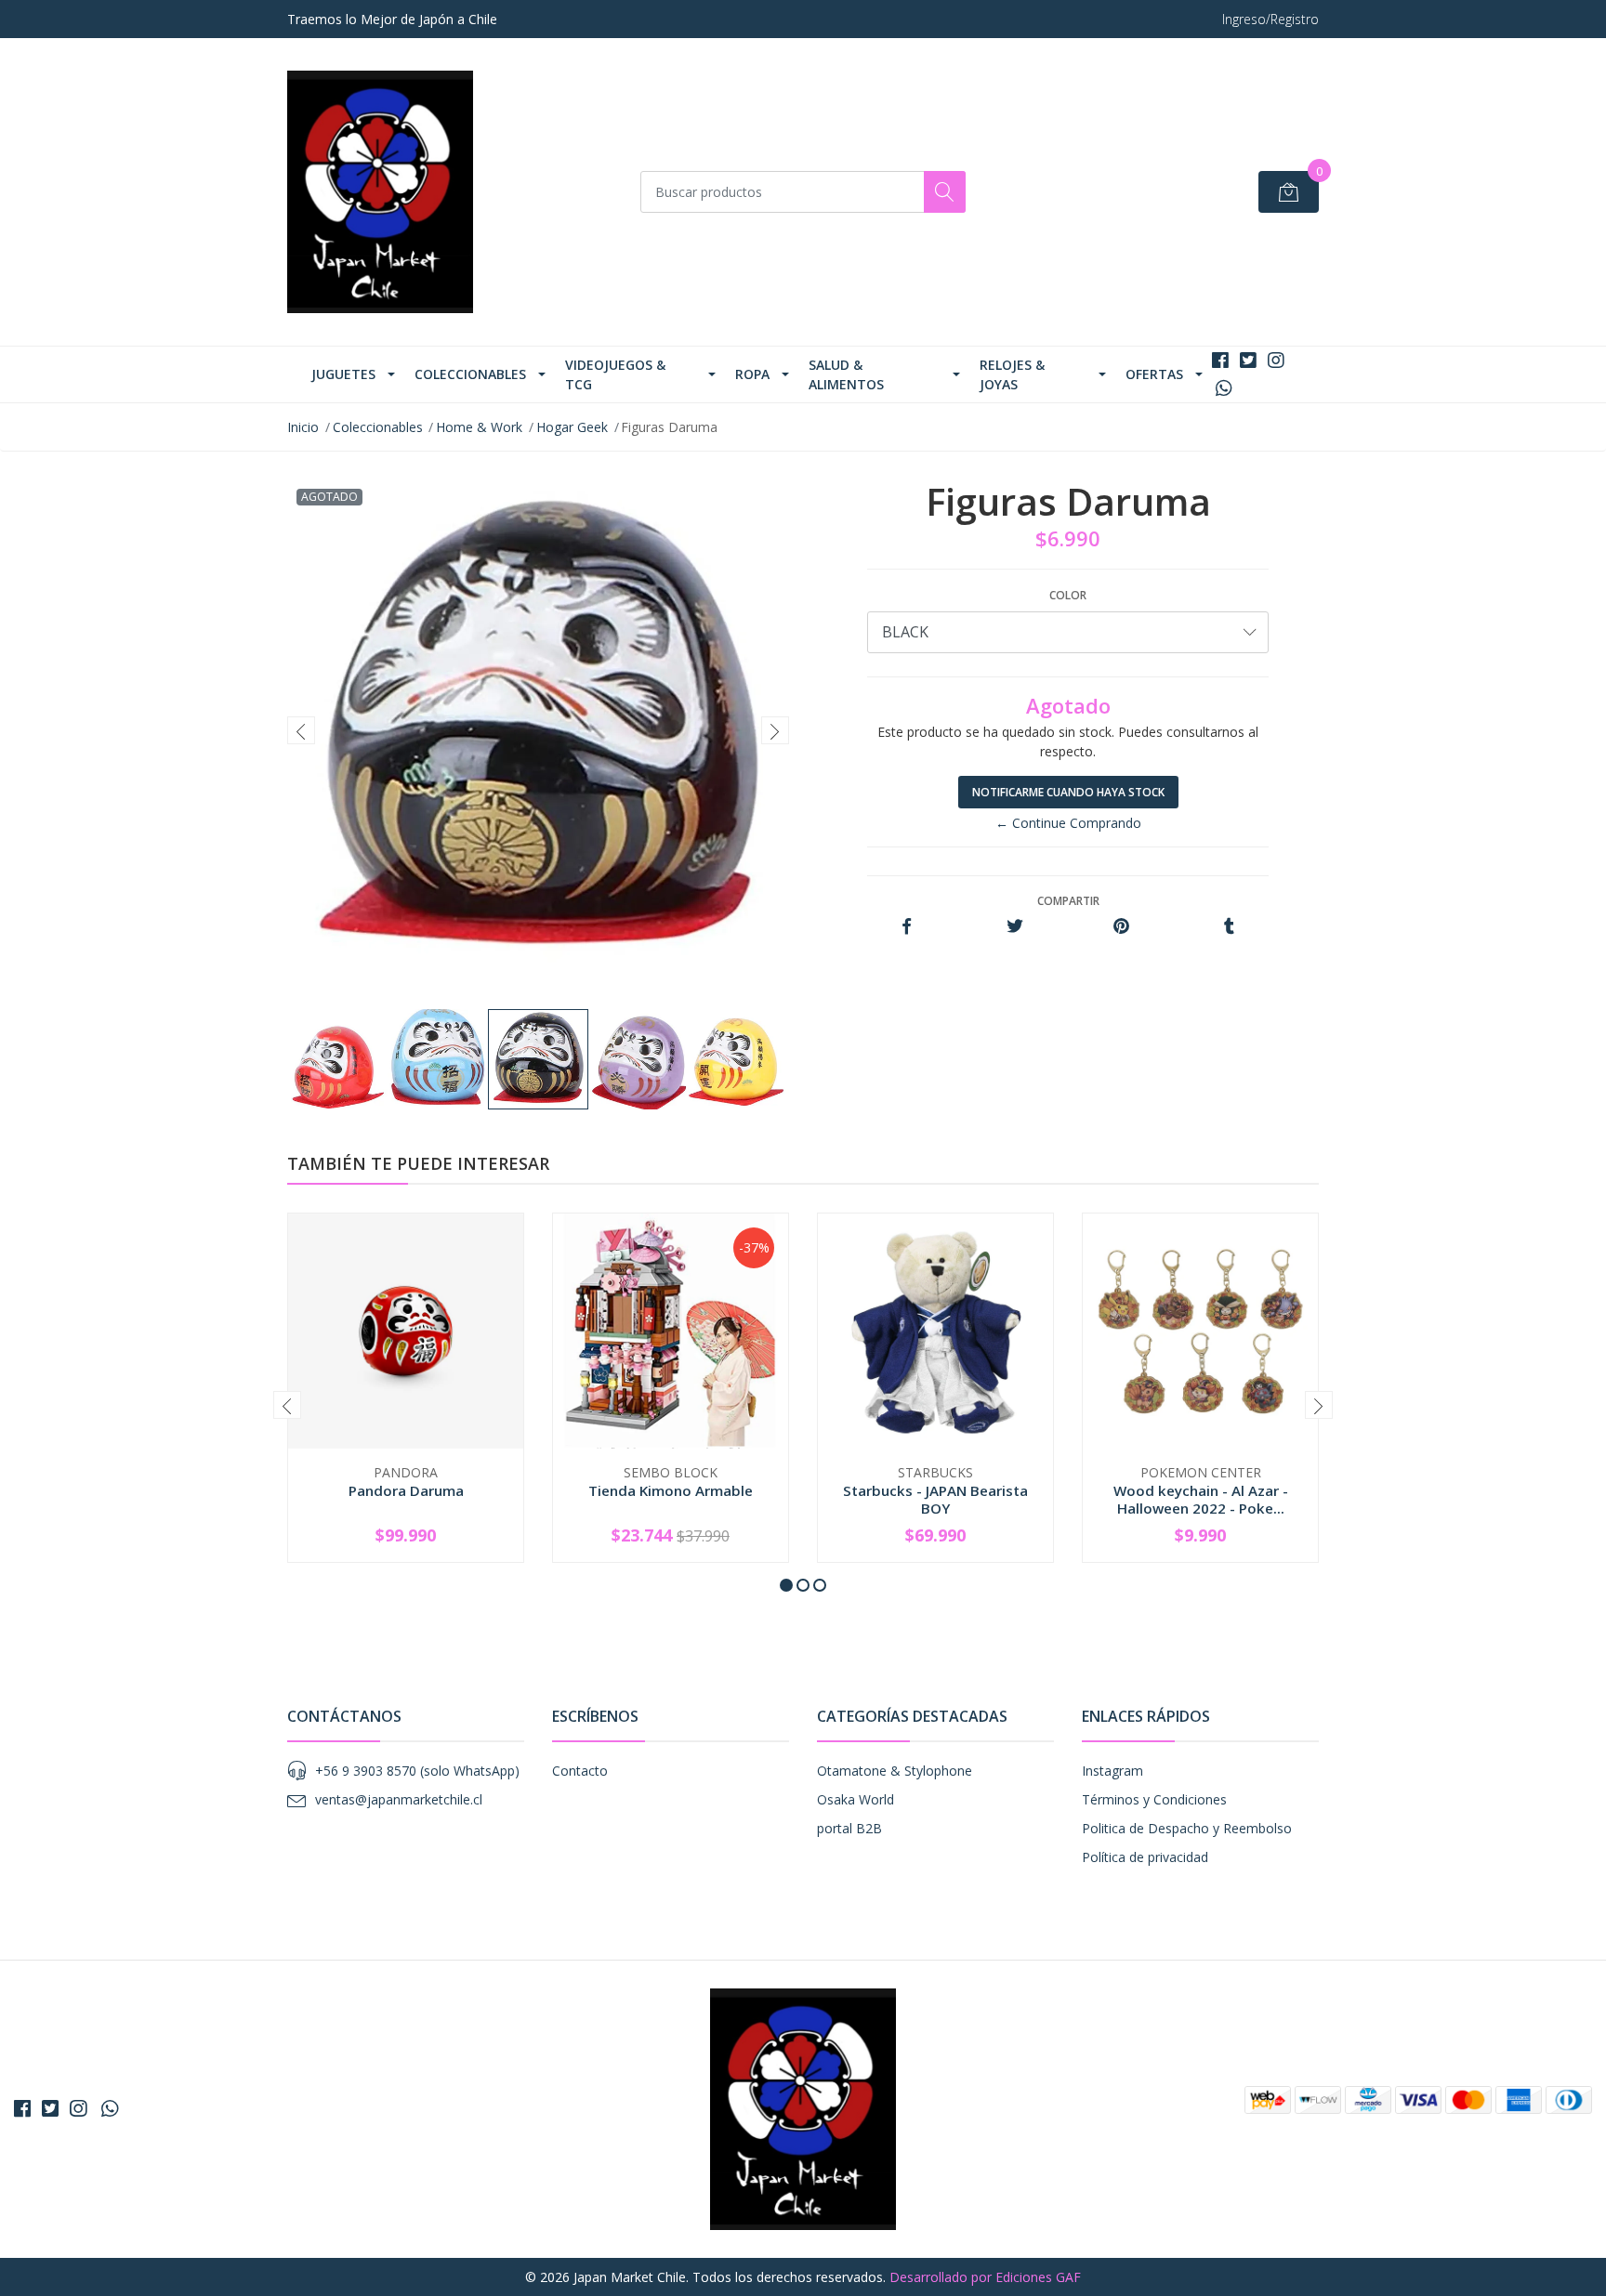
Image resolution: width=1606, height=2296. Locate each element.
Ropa (752, 374)
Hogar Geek (572, 427)
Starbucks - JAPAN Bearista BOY (935, 1499)
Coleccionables (470, 374)
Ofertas (1154, 374)
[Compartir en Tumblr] (1229, 927)
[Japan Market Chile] (380, 192)
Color (1068, 595)
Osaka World (856, 1799)
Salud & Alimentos (846, 374)
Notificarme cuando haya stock (1068, 792)
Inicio (303, 427)
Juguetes (343, 374)
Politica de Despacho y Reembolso (1187, 1828)
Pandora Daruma (406, 1490)
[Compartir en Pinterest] (1121, 927)
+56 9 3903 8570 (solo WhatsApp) (417, 1771)
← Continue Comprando (1068, 823)
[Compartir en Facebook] (907, 927)
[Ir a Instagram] (1276, 360)
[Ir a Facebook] (1220, 360)
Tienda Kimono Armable (671, 1490)
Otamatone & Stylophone (895, 1771)
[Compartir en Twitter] (1014, 927)
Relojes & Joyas (1012, 374)
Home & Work (479, 427)
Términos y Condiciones (1154, 1799)
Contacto (580, 1771)
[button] (786, 1585)
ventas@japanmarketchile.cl (399, 1799)
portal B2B (849, 1828)
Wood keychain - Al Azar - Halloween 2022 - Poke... (1201, 1499)
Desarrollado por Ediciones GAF (985, 2277)
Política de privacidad (1145, 1857)
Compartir (1068, 901)
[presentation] (301, 730)
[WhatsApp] (1224, 388)
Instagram (1112, 1771)
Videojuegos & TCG (615, 374)
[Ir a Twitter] (1248, 360)
